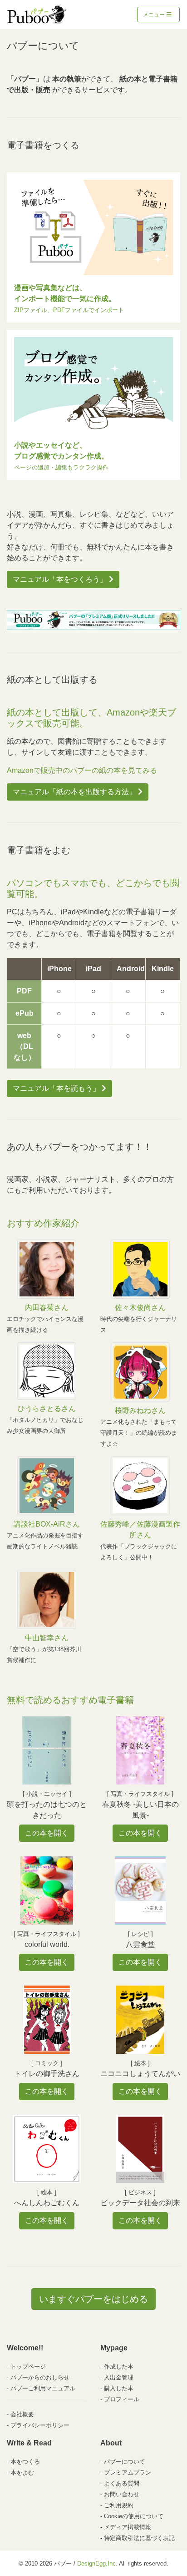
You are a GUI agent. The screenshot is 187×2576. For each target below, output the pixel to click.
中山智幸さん (47, 1638)
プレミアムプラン (128, 2473)
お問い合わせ (122, 2494)
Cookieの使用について (134, 2516)
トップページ (28, 2367)
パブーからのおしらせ (40, 2377)
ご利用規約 (119, 2505)
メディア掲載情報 (128, 2527)
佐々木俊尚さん (140, 1308)
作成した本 (119, 2367)
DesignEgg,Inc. (97, 2563)
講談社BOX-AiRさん (47, 1524)
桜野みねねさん (140, 1410)
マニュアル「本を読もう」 (57, 1088)
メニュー (155, 15)
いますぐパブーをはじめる (93, 2299)
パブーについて (125, 2462)
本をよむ (22, 2473)
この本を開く (47, 1833)
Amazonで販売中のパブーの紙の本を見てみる (82, 770)
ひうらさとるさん (47, 1409)
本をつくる (25, 2462)
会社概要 (22, 2414)
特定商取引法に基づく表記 (139, 2538)
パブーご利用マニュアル (43, 2388)
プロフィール (122, 2399)
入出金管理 (119, 2377)
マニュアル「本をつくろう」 (61, 579)
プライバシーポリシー (40, 2425)
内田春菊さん (47, 1308)
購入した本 (119, 2388)
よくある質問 (122, 2483)
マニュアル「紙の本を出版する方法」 (75, 792)
